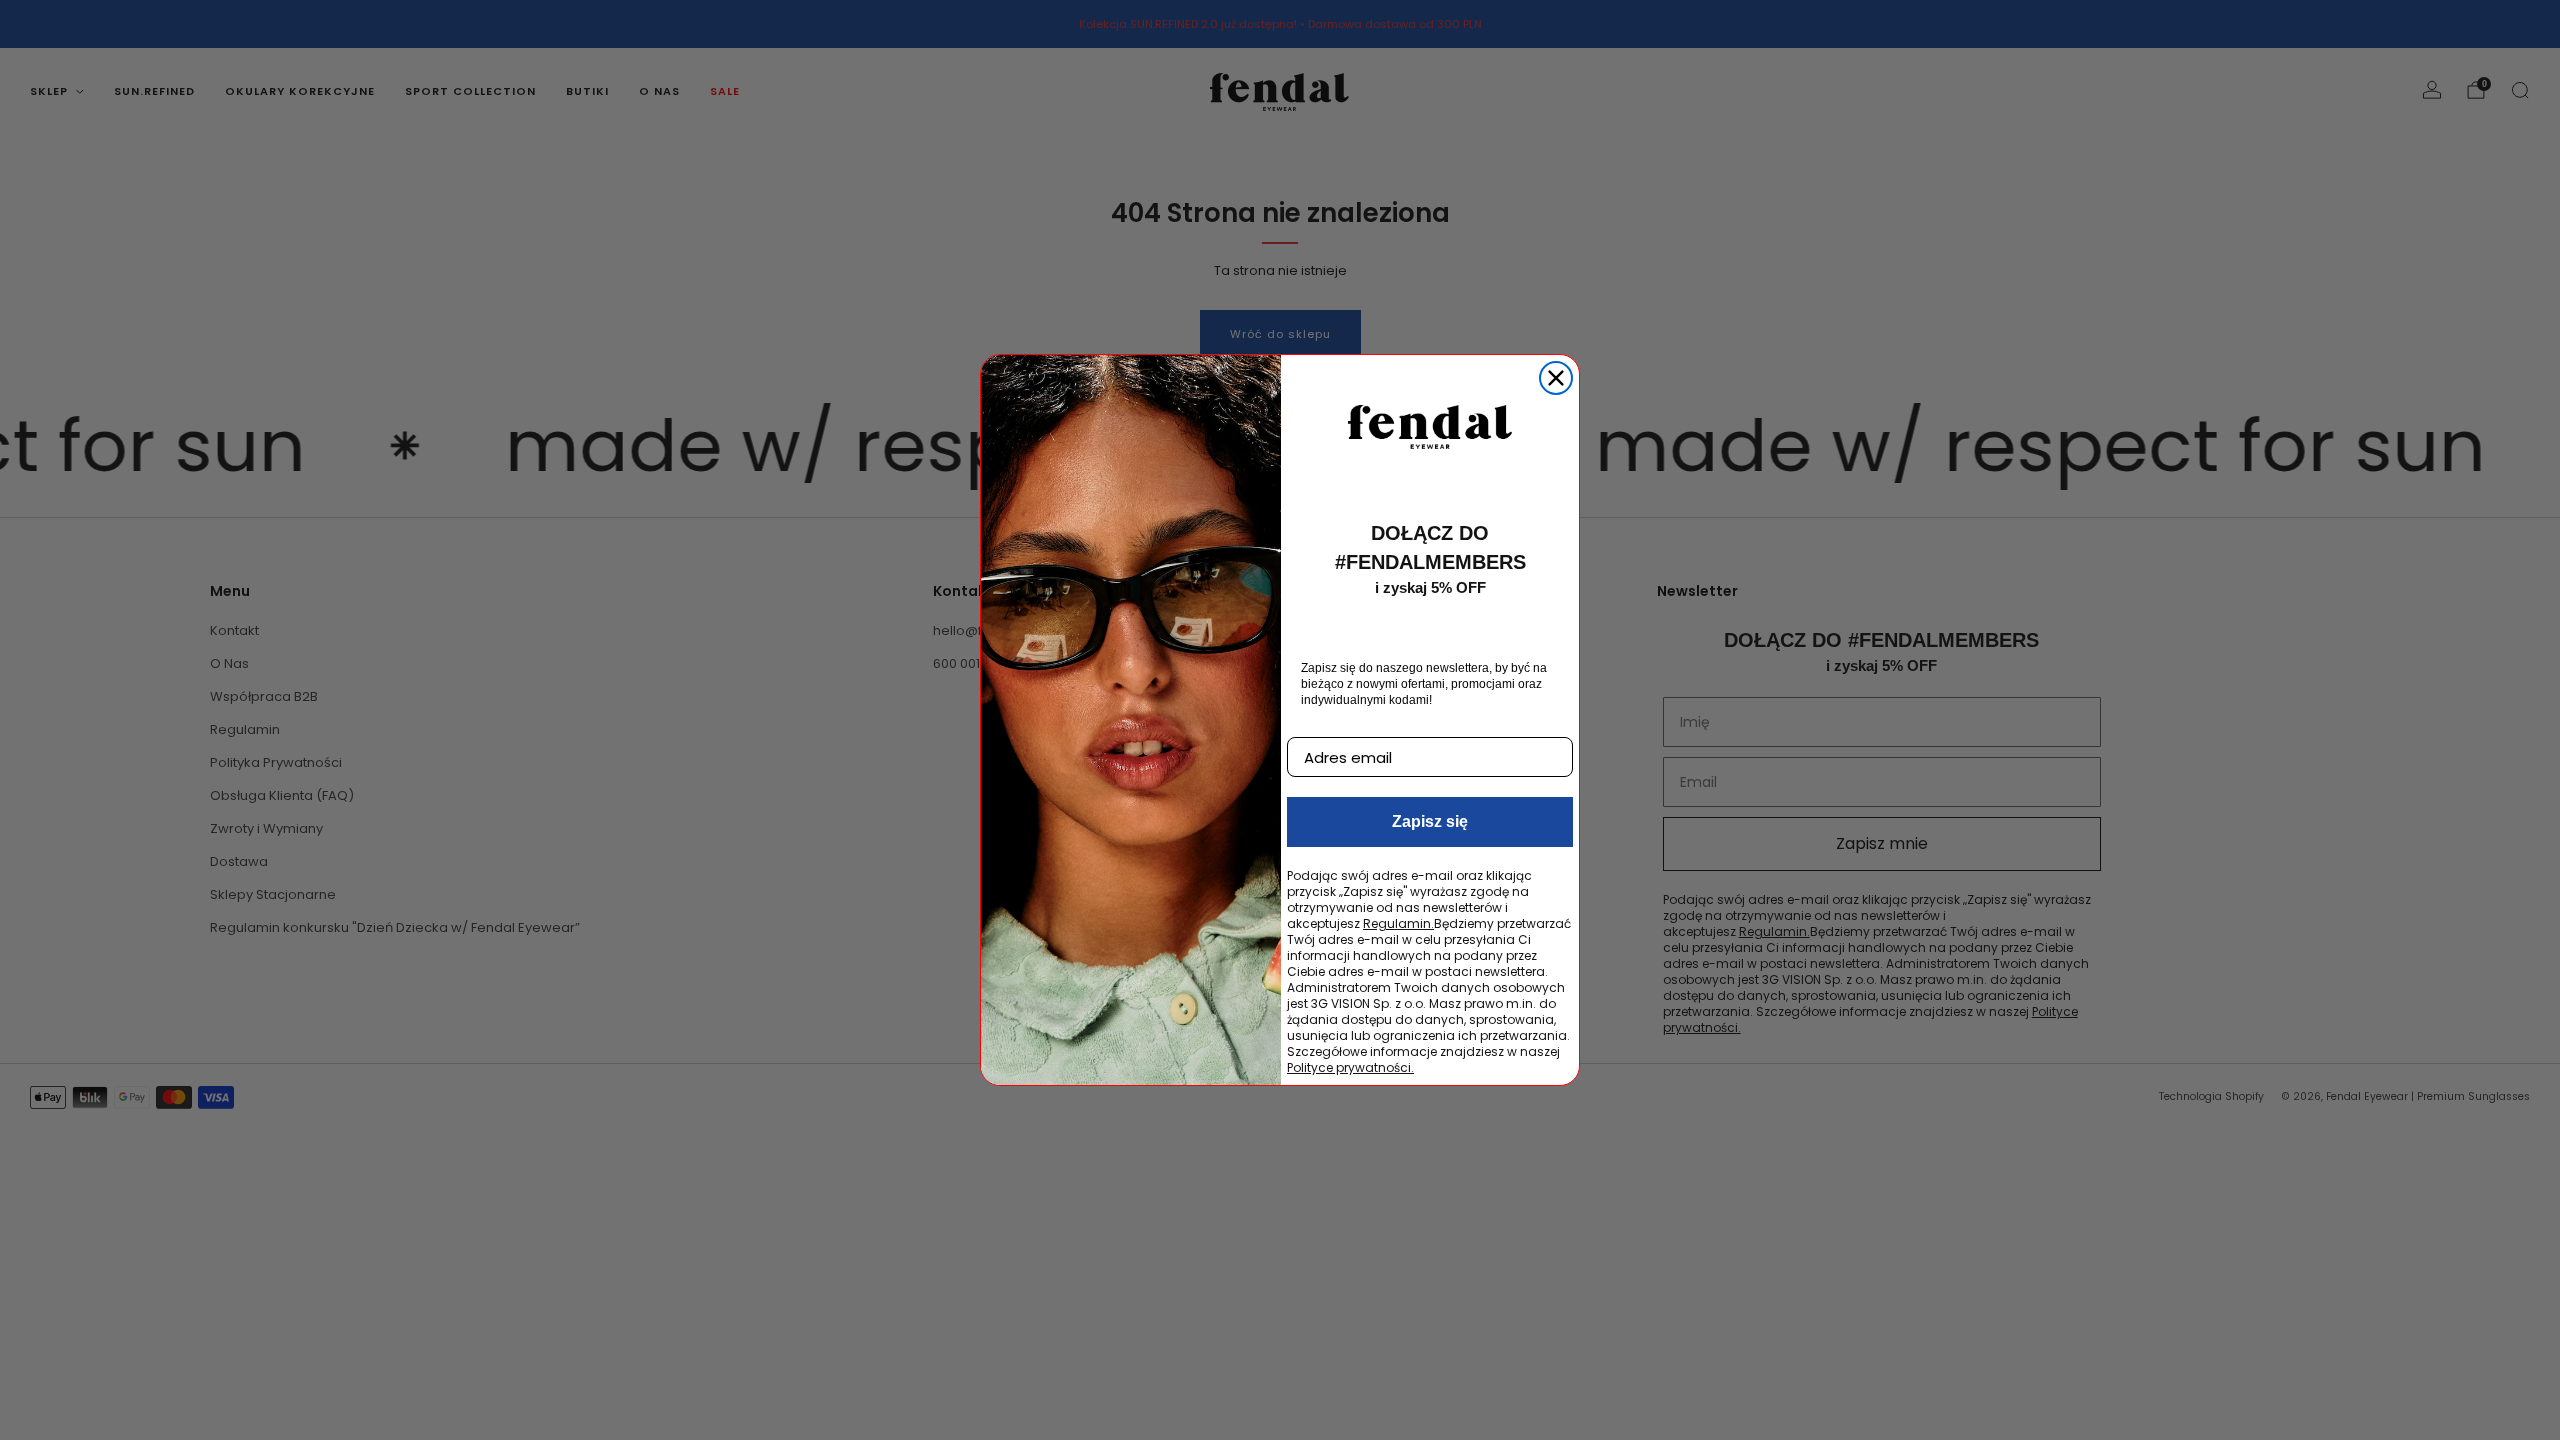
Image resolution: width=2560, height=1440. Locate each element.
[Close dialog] (1556, 378)
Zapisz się (1430, 821)
